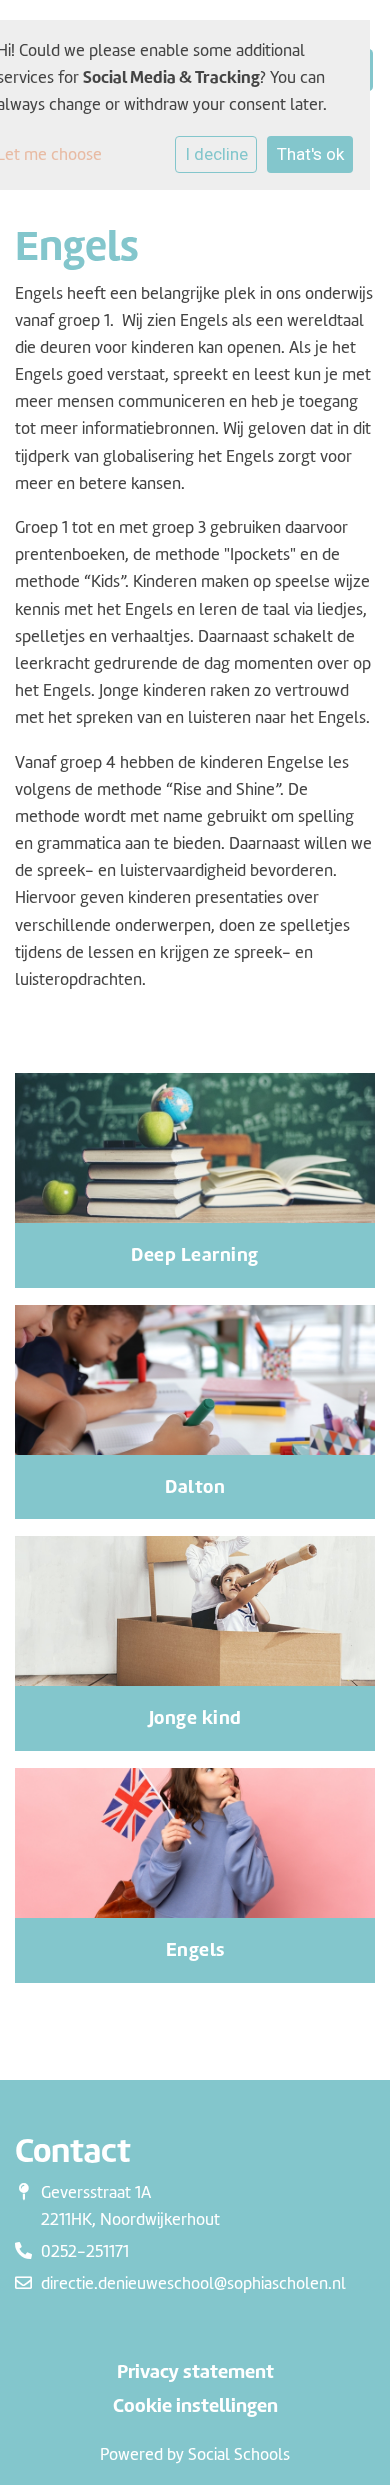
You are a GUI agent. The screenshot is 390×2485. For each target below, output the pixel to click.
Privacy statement (195, 2372)
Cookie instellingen (195, 2406)
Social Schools (239, 2454)
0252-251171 (85, 2251)
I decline (216, 154)
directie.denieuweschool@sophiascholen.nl (193, 2283)
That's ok (310, 154)
